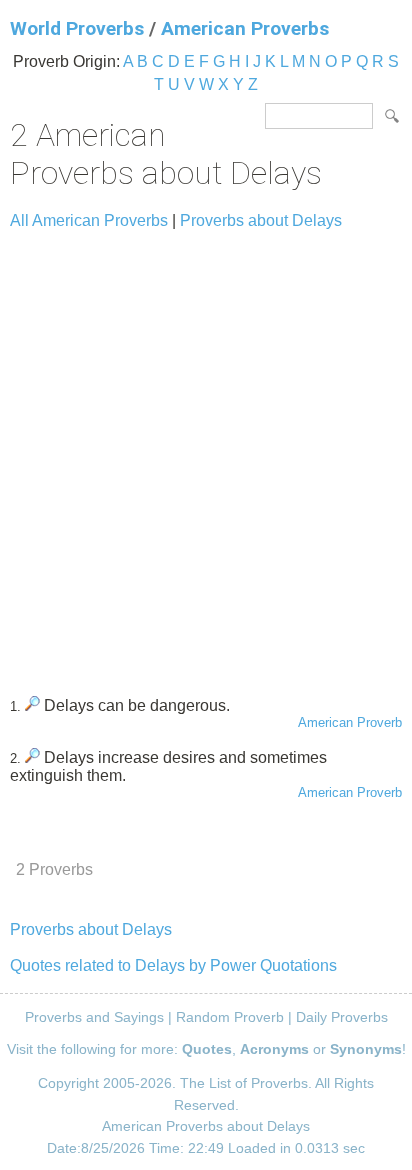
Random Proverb (230, 1017)
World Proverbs (77, 28)
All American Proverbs (89, 220)
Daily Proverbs (342, 1017)
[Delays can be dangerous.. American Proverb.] (32, 705)
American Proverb (350, 722)
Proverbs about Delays (261, 220)
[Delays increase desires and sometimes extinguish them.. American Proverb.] (32, 757)
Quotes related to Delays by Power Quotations (173, 965)
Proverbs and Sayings (94, 1017)
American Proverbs (245, 28)
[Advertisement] (206, 454)
